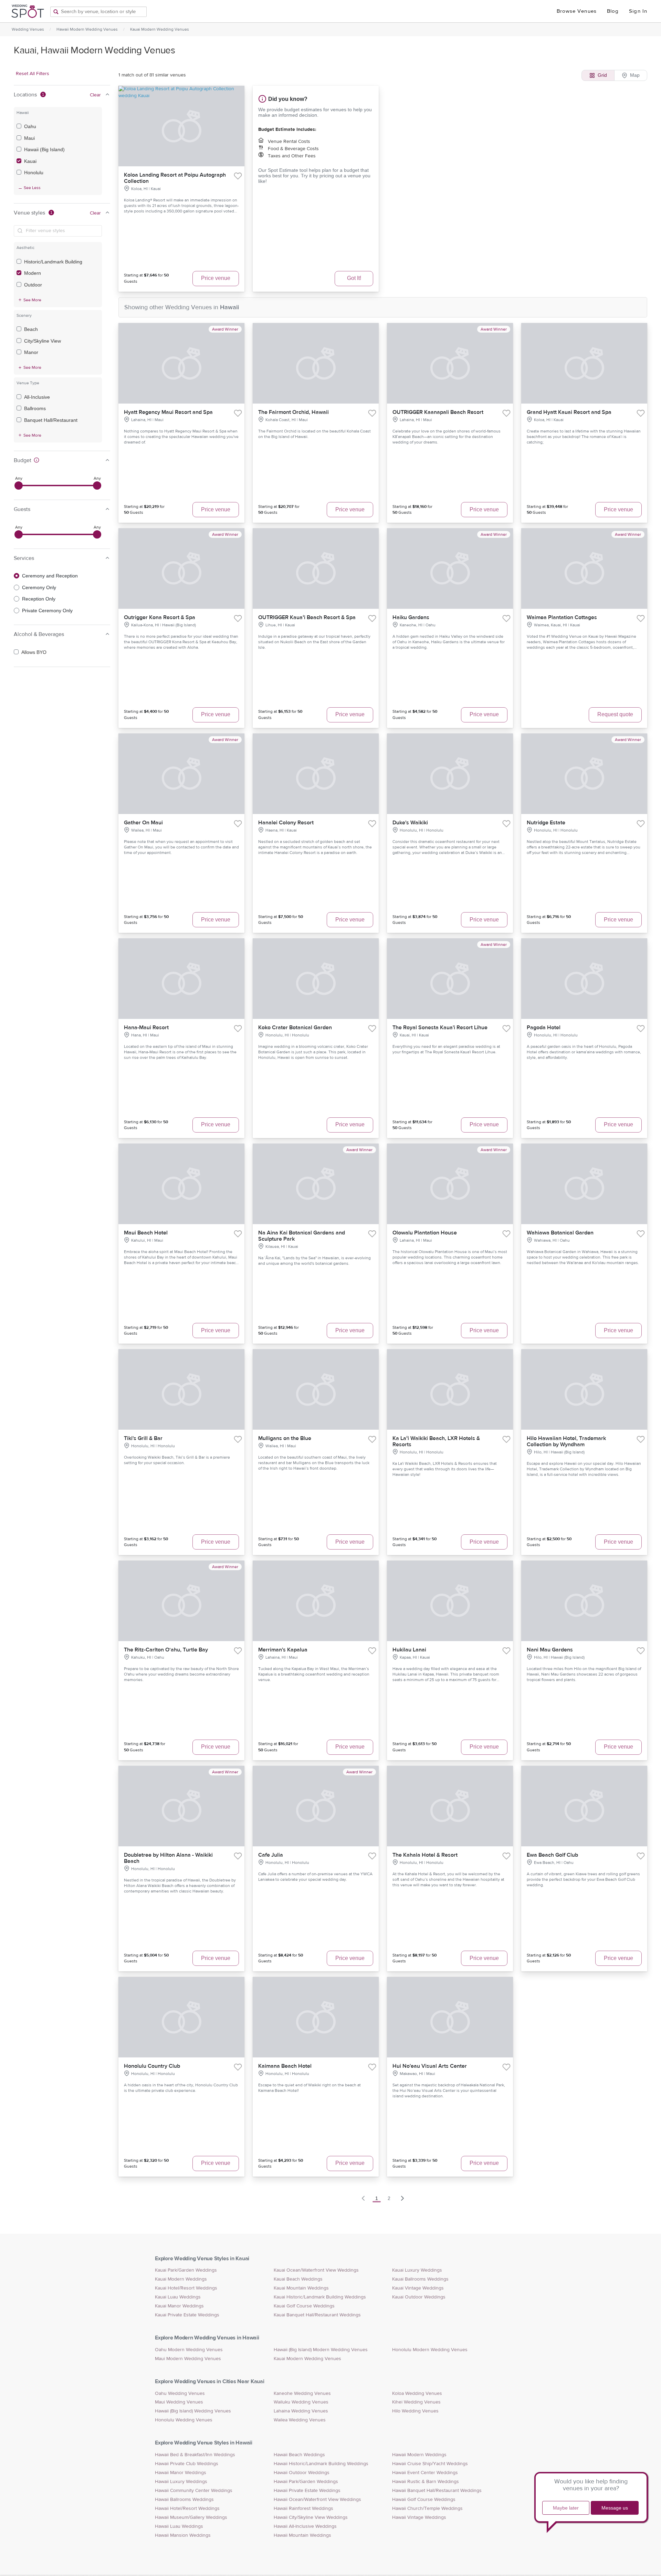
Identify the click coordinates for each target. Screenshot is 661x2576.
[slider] (19, 486)
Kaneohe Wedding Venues (302, 2394)
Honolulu (34, 173)
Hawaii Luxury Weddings (181, 2482)
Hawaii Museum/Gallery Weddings (191, 2517)
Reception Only (39, 599)
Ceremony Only (39, 587)
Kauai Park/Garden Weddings (186, 2270)
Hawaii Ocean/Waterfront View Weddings (317, 2500)
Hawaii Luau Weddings (179, 2526)
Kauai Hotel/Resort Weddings (186, 2288)
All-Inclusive (37, 397)
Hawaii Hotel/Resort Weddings (187, 2509)
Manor (31, 352)
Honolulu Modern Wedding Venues (430, 2350)
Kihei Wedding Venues (416, 2402)
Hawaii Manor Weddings (181, 2473)
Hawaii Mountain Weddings (302, 2535)
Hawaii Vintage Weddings (419, 2517)
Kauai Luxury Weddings (417, 2270)
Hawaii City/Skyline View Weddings (311, 2517)
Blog (613, 11)
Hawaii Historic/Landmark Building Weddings (321, 2464)
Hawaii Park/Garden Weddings (306, 2482)
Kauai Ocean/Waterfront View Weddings (316, 2270)
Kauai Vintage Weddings (418, 2288)
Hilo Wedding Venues (415, 2411)
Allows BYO (34, 652)
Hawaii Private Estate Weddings (307, 2491)
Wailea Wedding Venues (300, 2420)
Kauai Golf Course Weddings (304, 2306)
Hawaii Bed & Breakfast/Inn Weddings (195, 2455)
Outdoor (33, 285)
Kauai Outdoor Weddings (419, 2297)
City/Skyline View (43, 341)
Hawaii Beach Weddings (299, 2455)
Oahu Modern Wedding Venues (189, 2350)
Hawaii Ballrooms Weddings (184, 2500)
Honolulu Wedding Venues (184, 2420)
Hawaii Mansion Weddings (183, 2535)
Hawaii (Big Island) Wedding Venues (193, 2411)
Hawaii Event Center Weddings (425, 2473)
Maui (29, 138)
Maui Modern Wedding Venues (188, 2359)
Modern (33, 273)
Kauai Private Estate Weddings (187, 2315)
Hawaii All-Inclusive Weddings (305, 2526)
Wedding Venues (28, 29)
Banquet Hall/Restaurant (51, 420)
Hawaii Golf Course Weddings (424, 2500)
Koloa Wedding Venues (417, 2394)
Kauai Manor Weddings (179, 2306)
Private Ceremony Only (47, 611)
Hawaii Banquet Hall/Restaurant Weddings (437, 2491)
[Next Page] (402, 2198)
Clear (95, 95)
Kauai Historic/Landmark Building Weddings (320, 2297)
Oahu (30, 126)
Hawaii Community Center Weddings (194, 2491)
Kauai (30, 161)
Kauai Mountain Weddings (301, 2288)
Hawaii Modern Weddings (419, 2455)
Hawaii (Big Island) (44, 149)
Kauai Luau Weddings (178, 2297)
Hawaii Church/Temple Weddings (427, 2509)
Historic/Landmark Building (53, 262)
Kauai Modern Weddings (181, 2279)
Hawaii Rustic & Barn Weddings (426, 2482)
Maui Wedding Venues (179, 2402)
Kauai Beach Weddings (298, 2279)
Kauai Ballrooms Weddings (420, 2279)
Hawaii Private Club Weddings (187, 2464)
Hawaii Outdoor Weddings (302, 2473)
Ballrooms (35, 408)
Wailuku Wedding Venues (301, 2402)
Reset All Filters (33, 74)
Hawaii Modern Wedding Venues (87, 29)
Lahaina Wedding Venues (301, 2411)
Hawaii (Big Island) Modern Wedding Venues (321, 2350)
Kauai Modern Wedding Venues (160, 29)
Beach (31, 329)
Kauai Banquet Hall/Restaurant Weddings (317, 2315)
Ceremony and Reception (50, 576)
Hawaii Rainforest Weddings (303, 2509)
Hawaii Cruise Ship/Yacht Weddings (430, 2464)
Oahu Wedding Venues (180, 2394)
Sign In (638, 11)
